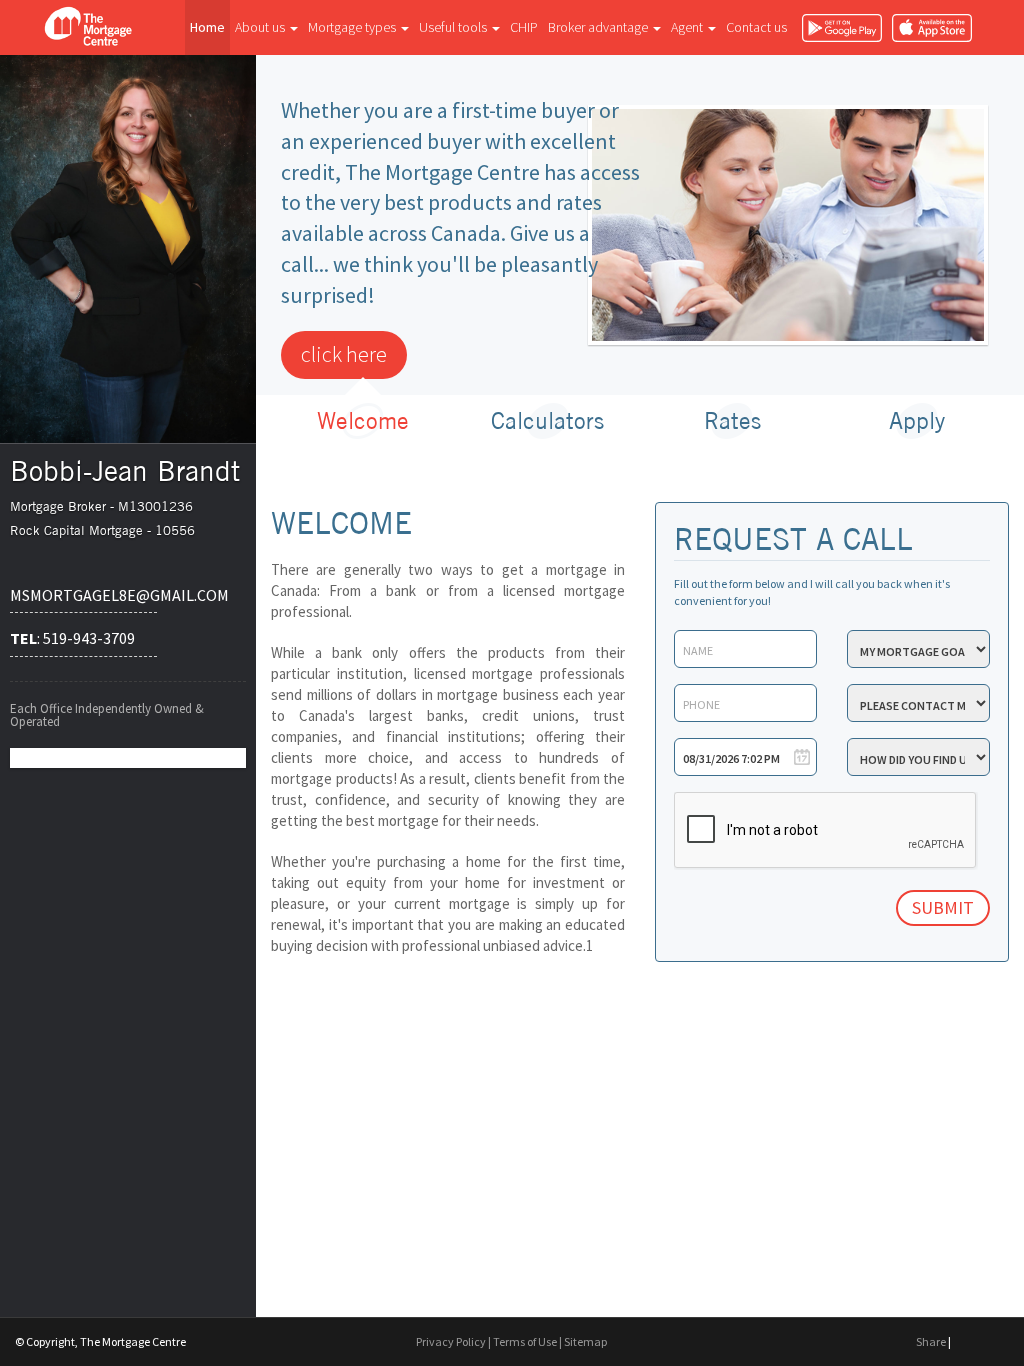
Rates (732, 420)
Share (931, 1341)
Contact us (756, 27)
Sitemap (585, 1341)
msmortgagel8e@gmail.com (83, 595)
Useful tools (454, 27)
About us (261, 27)
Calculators (547, 420)
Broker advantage (599, 27)
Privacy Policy (451, 1341)
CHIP (524, 27)
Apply (917, 420)
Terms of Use (525, 1341)
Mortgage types (353, 27)
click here (344, 354)
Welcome (363, 420)
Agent (688, 27)
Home (207, 27)
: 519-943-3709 (72, 638)
